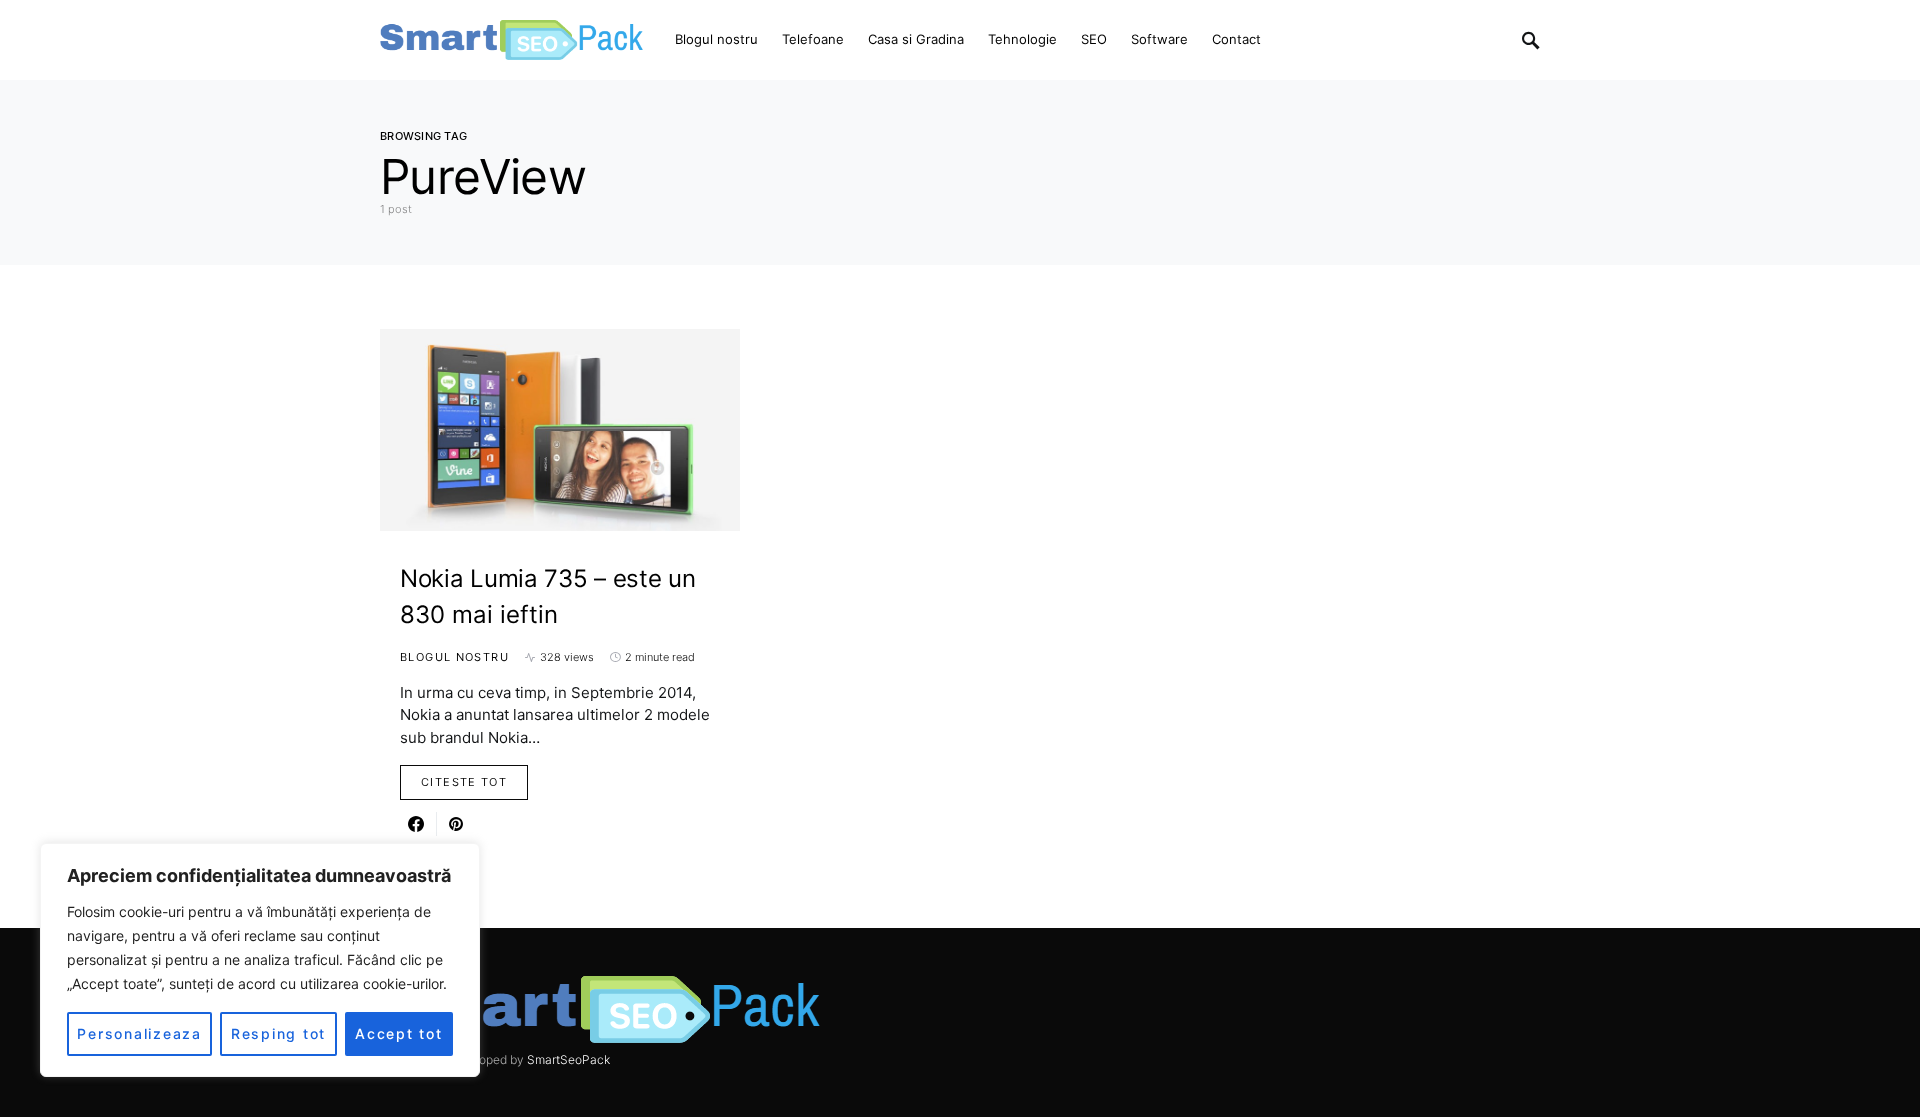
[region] (260, 960)
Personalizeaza (139, 1033)
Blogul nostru (454, 657)
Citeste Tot (464, 782)
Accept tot (399, 1033)
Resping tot (278, 1033)
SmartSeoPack (568, 1059)
